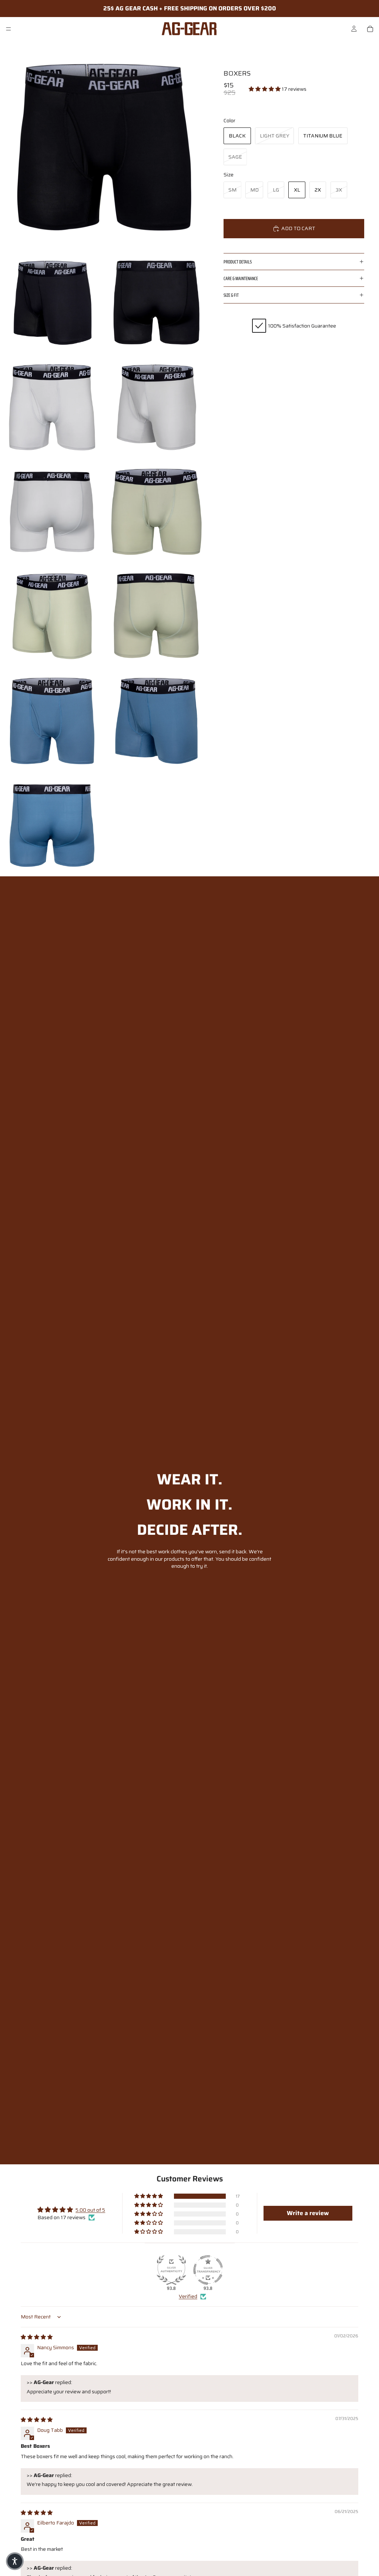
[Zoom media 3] (157, 302)
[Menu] (9, 29)
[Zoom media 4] (52, 406)
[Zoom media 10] (52, 720)
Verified (188, 2297)
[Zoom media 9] (157, 615)
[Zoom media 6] (52, 511)
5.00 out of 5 (90, 2210)
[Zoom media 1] (104, 145)
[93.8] (171, 2270)
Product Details (238, 262)
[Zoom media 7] (157, 511)
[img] (37, 2337)
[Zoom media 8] (52, 615)
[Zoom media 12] (52, 824)
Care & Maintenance (241, 278)
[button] (265, 89)
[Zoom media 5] (157, 406)
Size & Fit (231, 295)
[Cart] (370, 29)
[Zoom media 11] (157, 720)
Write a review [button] (308, 2213)
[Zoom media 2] (52, 302)
